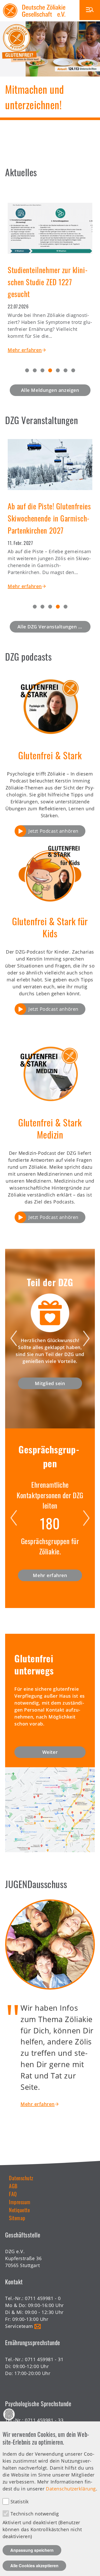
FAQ (13, 2194)
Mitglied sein (50, 1383)
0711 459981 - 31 (44, 2359)
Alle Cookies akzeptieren (34, 2566)
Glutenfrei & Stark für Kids (50, 927)
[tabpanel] (50, 273)
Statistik (20, 2502)
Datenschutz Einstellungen (9, 2414)
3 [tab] (42, 370)
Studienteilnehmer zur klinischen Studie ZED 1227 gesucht (49, 282)
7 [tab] (73, 370)
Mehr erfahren (25, 350)
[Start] (34, 3)
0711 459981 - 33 (44, 2420)
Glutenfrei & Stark (50, 755)
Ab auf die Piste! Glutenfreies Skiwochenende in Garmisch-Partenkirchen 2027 (49, 518)
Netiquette (19, 2210)
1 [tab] (27, 370)
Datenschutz (21, 2178)
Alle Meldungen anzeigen (50, 390)
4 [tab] (50, 370)
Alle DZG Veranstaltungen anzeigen (54, 627)
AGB (13, 2186)
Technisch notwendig (35, 2514)
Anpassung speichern (32, 2550)
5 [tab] (58, 370)
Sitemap (17, 2218)
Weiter (50, 1752)
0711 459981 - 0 (43, 2298)
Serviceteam (19, 2326)
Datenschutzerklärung (71, 2489)
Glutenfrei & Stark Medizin (50, 1128)
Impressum (20, 2202)
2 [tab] (35, 370)
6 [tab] (66, 370)
